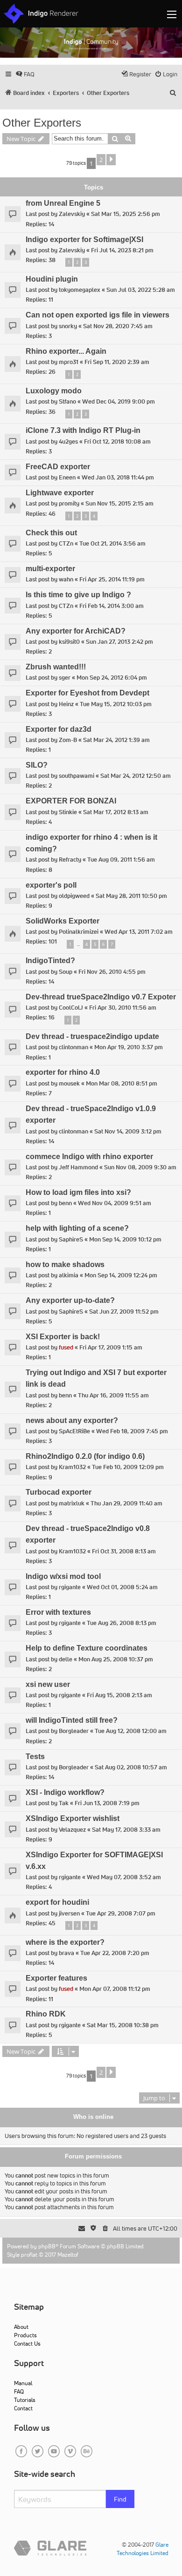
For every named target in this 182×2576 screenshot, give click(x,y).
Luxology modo (54, 391)
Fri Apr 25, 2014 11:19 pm (112, 579)
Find (120, 2499)
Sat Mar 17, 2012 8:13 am (116, 812)
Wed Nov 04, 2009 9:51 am (115, 1203)
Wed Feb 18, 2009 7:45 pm (132, 1431)
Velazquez (72, 1830)
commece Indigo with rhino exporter (89, 1157)
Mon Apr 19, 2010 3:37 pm (129, 1047)
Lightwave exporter (60, 493)
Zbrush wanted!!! (56, 667)
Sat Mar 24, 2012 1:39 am (116, 740)
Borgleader (74, 1731)
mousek (69, 1083)
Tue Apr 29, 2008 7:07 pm (121, 1913)
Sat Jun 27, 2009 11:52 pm (124, 1312)
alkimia (69, 1275)
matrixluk (72, 1503)
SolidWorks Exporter (63, 921)
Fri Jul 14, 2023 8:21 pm (122, 250)
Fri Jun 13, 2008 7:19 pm (107, 1803)
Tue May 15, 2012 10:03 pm (116, 704)
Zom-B (68, 740)
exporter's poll (51, 885)
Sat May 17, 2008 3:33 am (126, 1830)
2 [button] (101, 160)
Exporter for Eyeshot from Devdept (87, 693)
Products (25, 2335)
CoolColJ (71, 1008)
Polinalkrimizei (79, 932)
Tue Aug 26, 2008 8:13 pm (122, 1623)
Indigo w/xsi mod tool (63, 1576)
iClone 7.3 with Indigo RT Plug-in (83, 430)
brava (66, 1953)
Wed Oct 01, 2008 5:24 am (122, 1587)
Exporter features (56, 1978)
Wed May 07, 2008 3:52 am (124, 1877)
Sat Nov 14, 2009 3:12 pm (128, 1131)
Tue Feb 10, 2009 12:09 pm (128, 1467)
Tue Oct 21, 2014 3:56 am (112, 543)
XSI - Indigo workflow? (65, 1792)
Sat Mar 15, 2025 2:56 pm (126, 214)
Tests (35, 1757)
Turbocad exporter (59, 1492)
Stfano (67, 401)
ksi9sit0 (69, 642)
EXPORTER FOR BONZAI (71, 801)
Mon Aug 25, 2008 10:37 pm (116, 1659)
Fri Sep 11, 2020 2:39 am (117, 362)
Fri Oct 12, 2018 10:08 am (117, 442)
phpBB (47, 2246)
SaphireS (71, 1239)
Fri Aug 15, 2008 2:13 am (119, 1695)
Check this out (51, 533)
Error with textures (58, 1612)
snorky (68, 326)
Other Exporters (42, 123)
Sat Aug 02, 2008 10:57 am (131, 1767)
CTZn (66, 543)
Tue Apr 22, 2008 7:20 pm (115, 1953)
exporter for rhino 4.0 (63, 1072)
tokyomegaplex (80, 290)
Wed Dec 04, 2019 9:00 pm (119, 401)
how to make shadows (65, 1264)
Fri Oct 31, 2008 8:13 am (124, 1551)
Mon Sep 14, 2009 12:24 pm (121, 1275)
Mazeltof (68, 2255)
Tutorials (25, 2400)
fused (66, 1347)
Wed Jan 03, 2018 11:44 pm (118, 477)
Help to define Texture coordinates (87, 1648)
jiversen (69, 1913)
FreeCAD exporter (58, 467)
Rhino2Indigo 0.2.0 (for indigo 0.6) (85, 1456)
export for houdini (57, 1902)
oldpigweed (74, 896)
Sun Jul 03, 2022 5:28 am (141, 290)
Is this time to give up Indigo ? (78, 595)
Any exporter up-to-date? (70, 1300)
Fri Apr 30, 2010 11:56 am (123, 1008)
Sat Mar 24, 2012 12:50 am (136, 776)
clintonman (73, 1047)
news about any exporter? (72, 1420)
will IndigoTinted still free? (72, 1720)
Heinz (66, 704)
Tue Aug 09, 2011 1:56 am (121, 860)
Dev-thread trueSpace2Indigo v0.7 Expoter (101, 997)
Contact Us (27, 2343)
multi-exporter (50, 569)
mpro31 (69, 362)
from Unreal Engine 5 (63, 203)
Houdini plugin (52, 279)
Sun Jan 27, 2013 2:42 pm (119, 642)
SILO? (37, 765)
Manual (23, 2383)
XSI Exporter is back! (63, 1337)
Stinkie (68, 812)
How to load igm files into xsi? (78, 1192)
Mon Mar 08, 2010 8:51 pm (122, 1083)
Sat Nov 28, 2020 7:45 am (118, 326)
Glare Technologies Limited (143, 2549)
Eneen (67, 477)
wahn (66, 579)
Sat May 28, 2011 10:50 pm (131, 896)
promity (69, 503)
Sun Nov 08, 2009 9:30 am (140, 1167)
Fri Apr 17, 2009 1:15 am (111, 1347)
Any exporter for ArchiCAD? (76, 631)
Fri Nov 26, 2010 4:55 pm (112, 972)
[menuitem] (25, 74)
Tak (64, 1803)
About (21, 2327)
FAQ (19, 2391)
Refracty (70, 860)
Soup (66, 972)
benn (65, 1203)
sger (65, 678)
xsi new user (48, 1684)
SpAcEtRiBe (74, 1431)
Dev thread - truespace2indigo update (92, 1036)
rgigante (70, 1587)
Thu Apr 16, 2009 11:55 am (113, 1395)
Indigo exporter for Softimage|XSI (84, 239)
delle (66, 1659)
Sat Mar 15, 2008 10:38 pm (123, 2025)
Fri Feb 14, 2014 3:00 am (112, 606)
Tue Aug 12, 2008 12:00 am (131, 1731)
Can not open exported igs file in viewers (98, 315)
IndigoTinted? (50, 961)
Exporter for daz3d (59, 729)
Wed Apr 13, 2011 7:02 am (139, 932)
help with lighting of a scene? (77, 1228)
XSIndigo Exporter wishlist (73, 1818)
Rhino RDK (46, 2014)
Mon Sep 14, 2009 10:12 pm (125, 1239)
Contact (23, 2408)
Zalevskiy (72, 214)
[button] (111, 160)
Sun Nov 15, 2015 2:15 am (119, 503)
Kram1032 (72, 1467)
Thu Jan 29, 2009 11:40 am (126, 1503)
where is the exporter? (65, 1942)
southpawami (77, 776)
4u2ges (68, 442)
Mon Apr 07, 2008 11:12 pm (115, 1989)
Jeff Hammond (78, 1167)
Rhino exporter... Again (66, 351)
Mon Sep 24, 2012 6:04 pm (112, 678)
